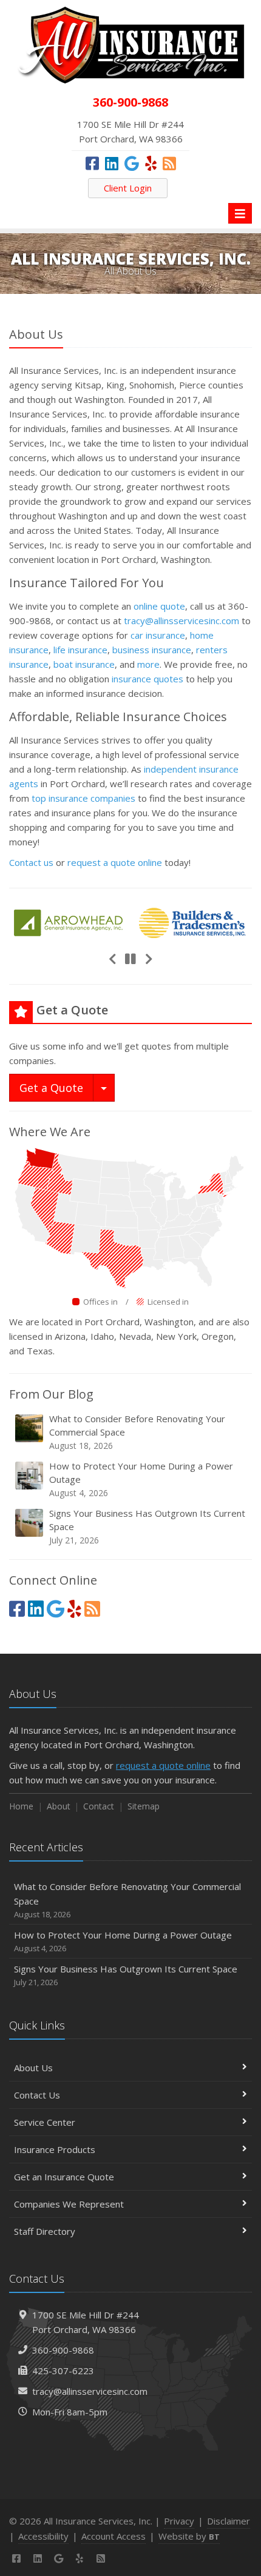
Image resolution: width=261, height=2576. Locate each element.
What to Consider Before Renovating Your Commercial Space (137, 1432)
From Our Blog (51, 1394)
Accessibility (43, 2536)
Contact (99, 1806)
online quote (159, 606)
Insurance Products (55, 2149)
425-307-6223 (63, 2371)
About (59, 1806)
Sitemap (144, 1806)
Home (21, 1806)
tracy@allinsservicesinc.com (181, 621)
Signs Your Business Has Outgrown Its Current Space (147, 1526)
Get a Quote (51, 1088)
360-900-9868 (63, 2350)
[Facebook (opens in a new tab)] (92, 163)
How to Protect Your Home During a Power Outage (141, 1479)
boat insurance (84, 664)
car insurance (158, 635)
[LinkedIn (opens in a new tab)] (112, 163)
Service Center (45, 2122)
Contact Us (37, 2095)
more (148, 664)
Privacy (179, 2521)
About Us (33, 2068)
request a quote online (115, 862)
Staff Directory (45, 2231)
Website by (189, 2536)
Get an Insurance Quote (64, 2177)
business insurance (152, 650)
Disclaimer (229, 2521)
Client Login (128, 188)
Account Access (114, 2536)
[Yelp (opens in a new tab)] (151, 163)
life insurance (80, 650)
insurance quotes (147, 679)
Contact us (31, 862)
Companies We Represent (69, 2204)
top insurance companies (83, 798)
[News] (169, 163)
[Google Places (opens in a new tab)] (132, 163)
